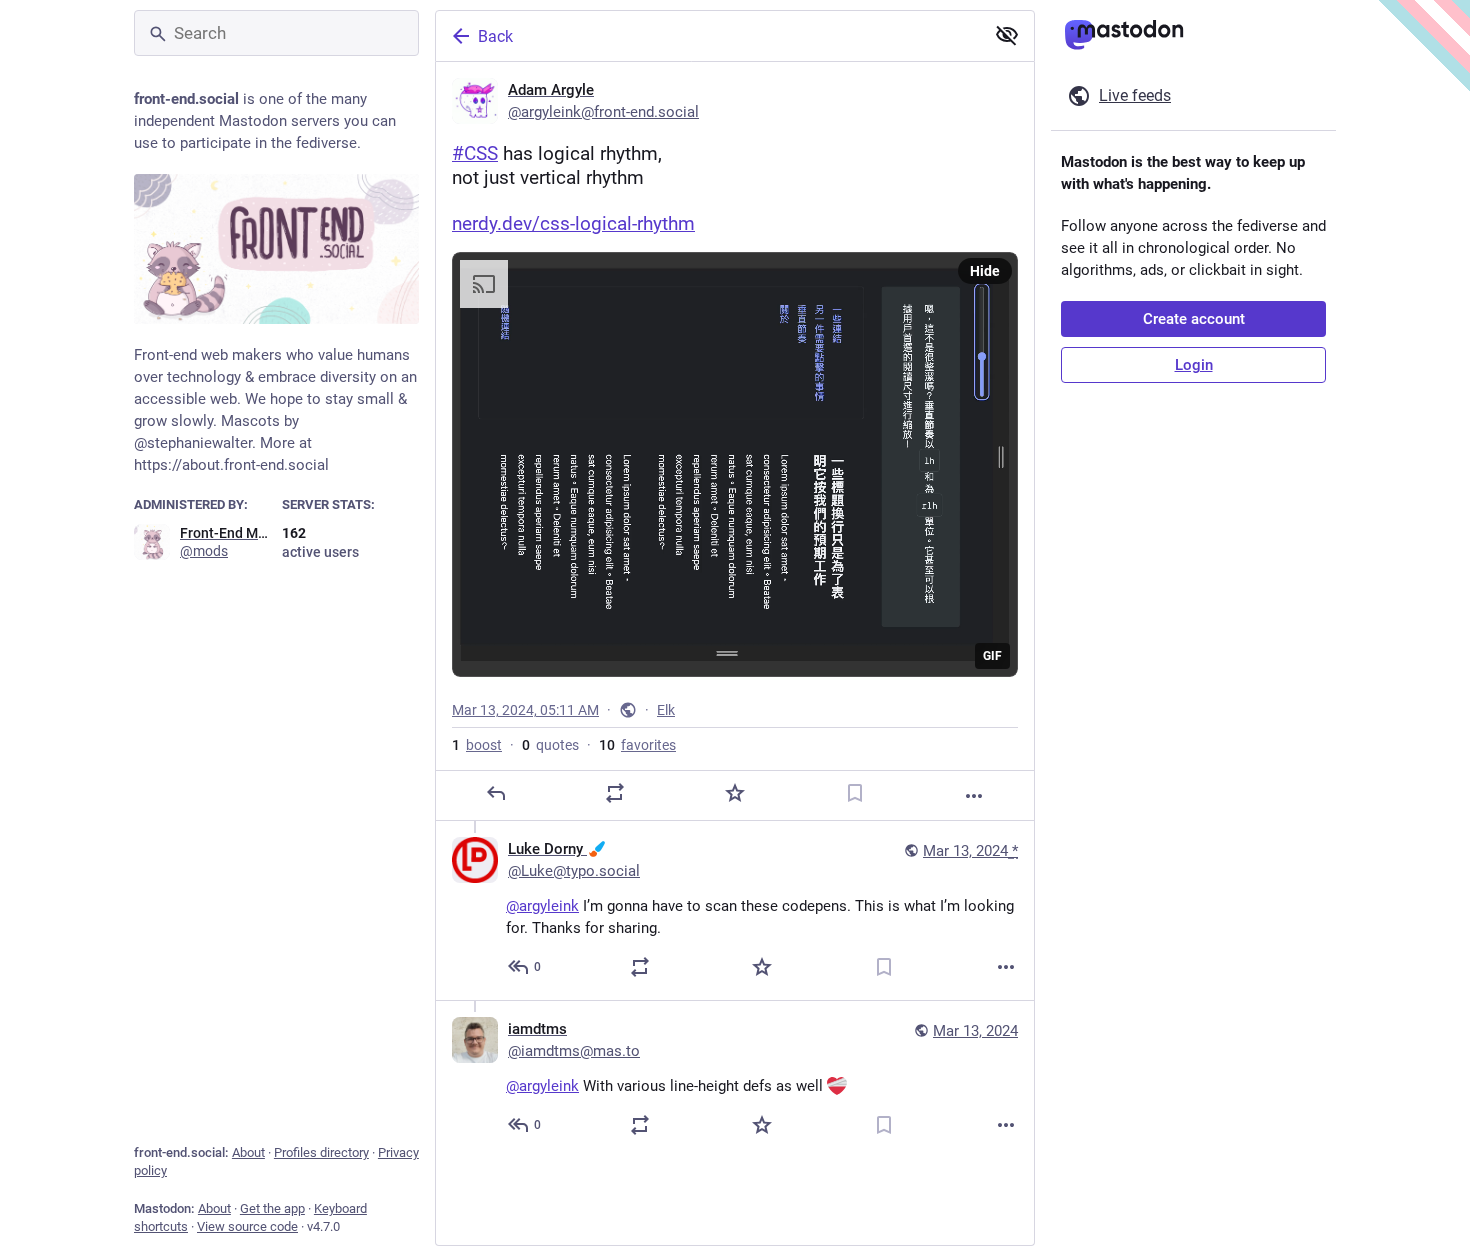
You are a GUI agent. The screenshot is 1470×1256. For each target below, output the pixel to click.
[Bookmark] (855, 793)
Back (495, 36)
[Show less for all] (1007, 35)
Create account (1194, 319)
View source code (247, 1226)
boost (477, 745)
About (248, 1152)
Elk (666, 710)
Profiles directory (321, 1152)
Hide (985, 271)
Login (1194, 365)
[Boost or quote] (615, 793)
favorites (637, 745)
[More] (974, 796)
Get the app (272, 1208)
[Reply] (496, 793)
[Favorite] (735, 793)
